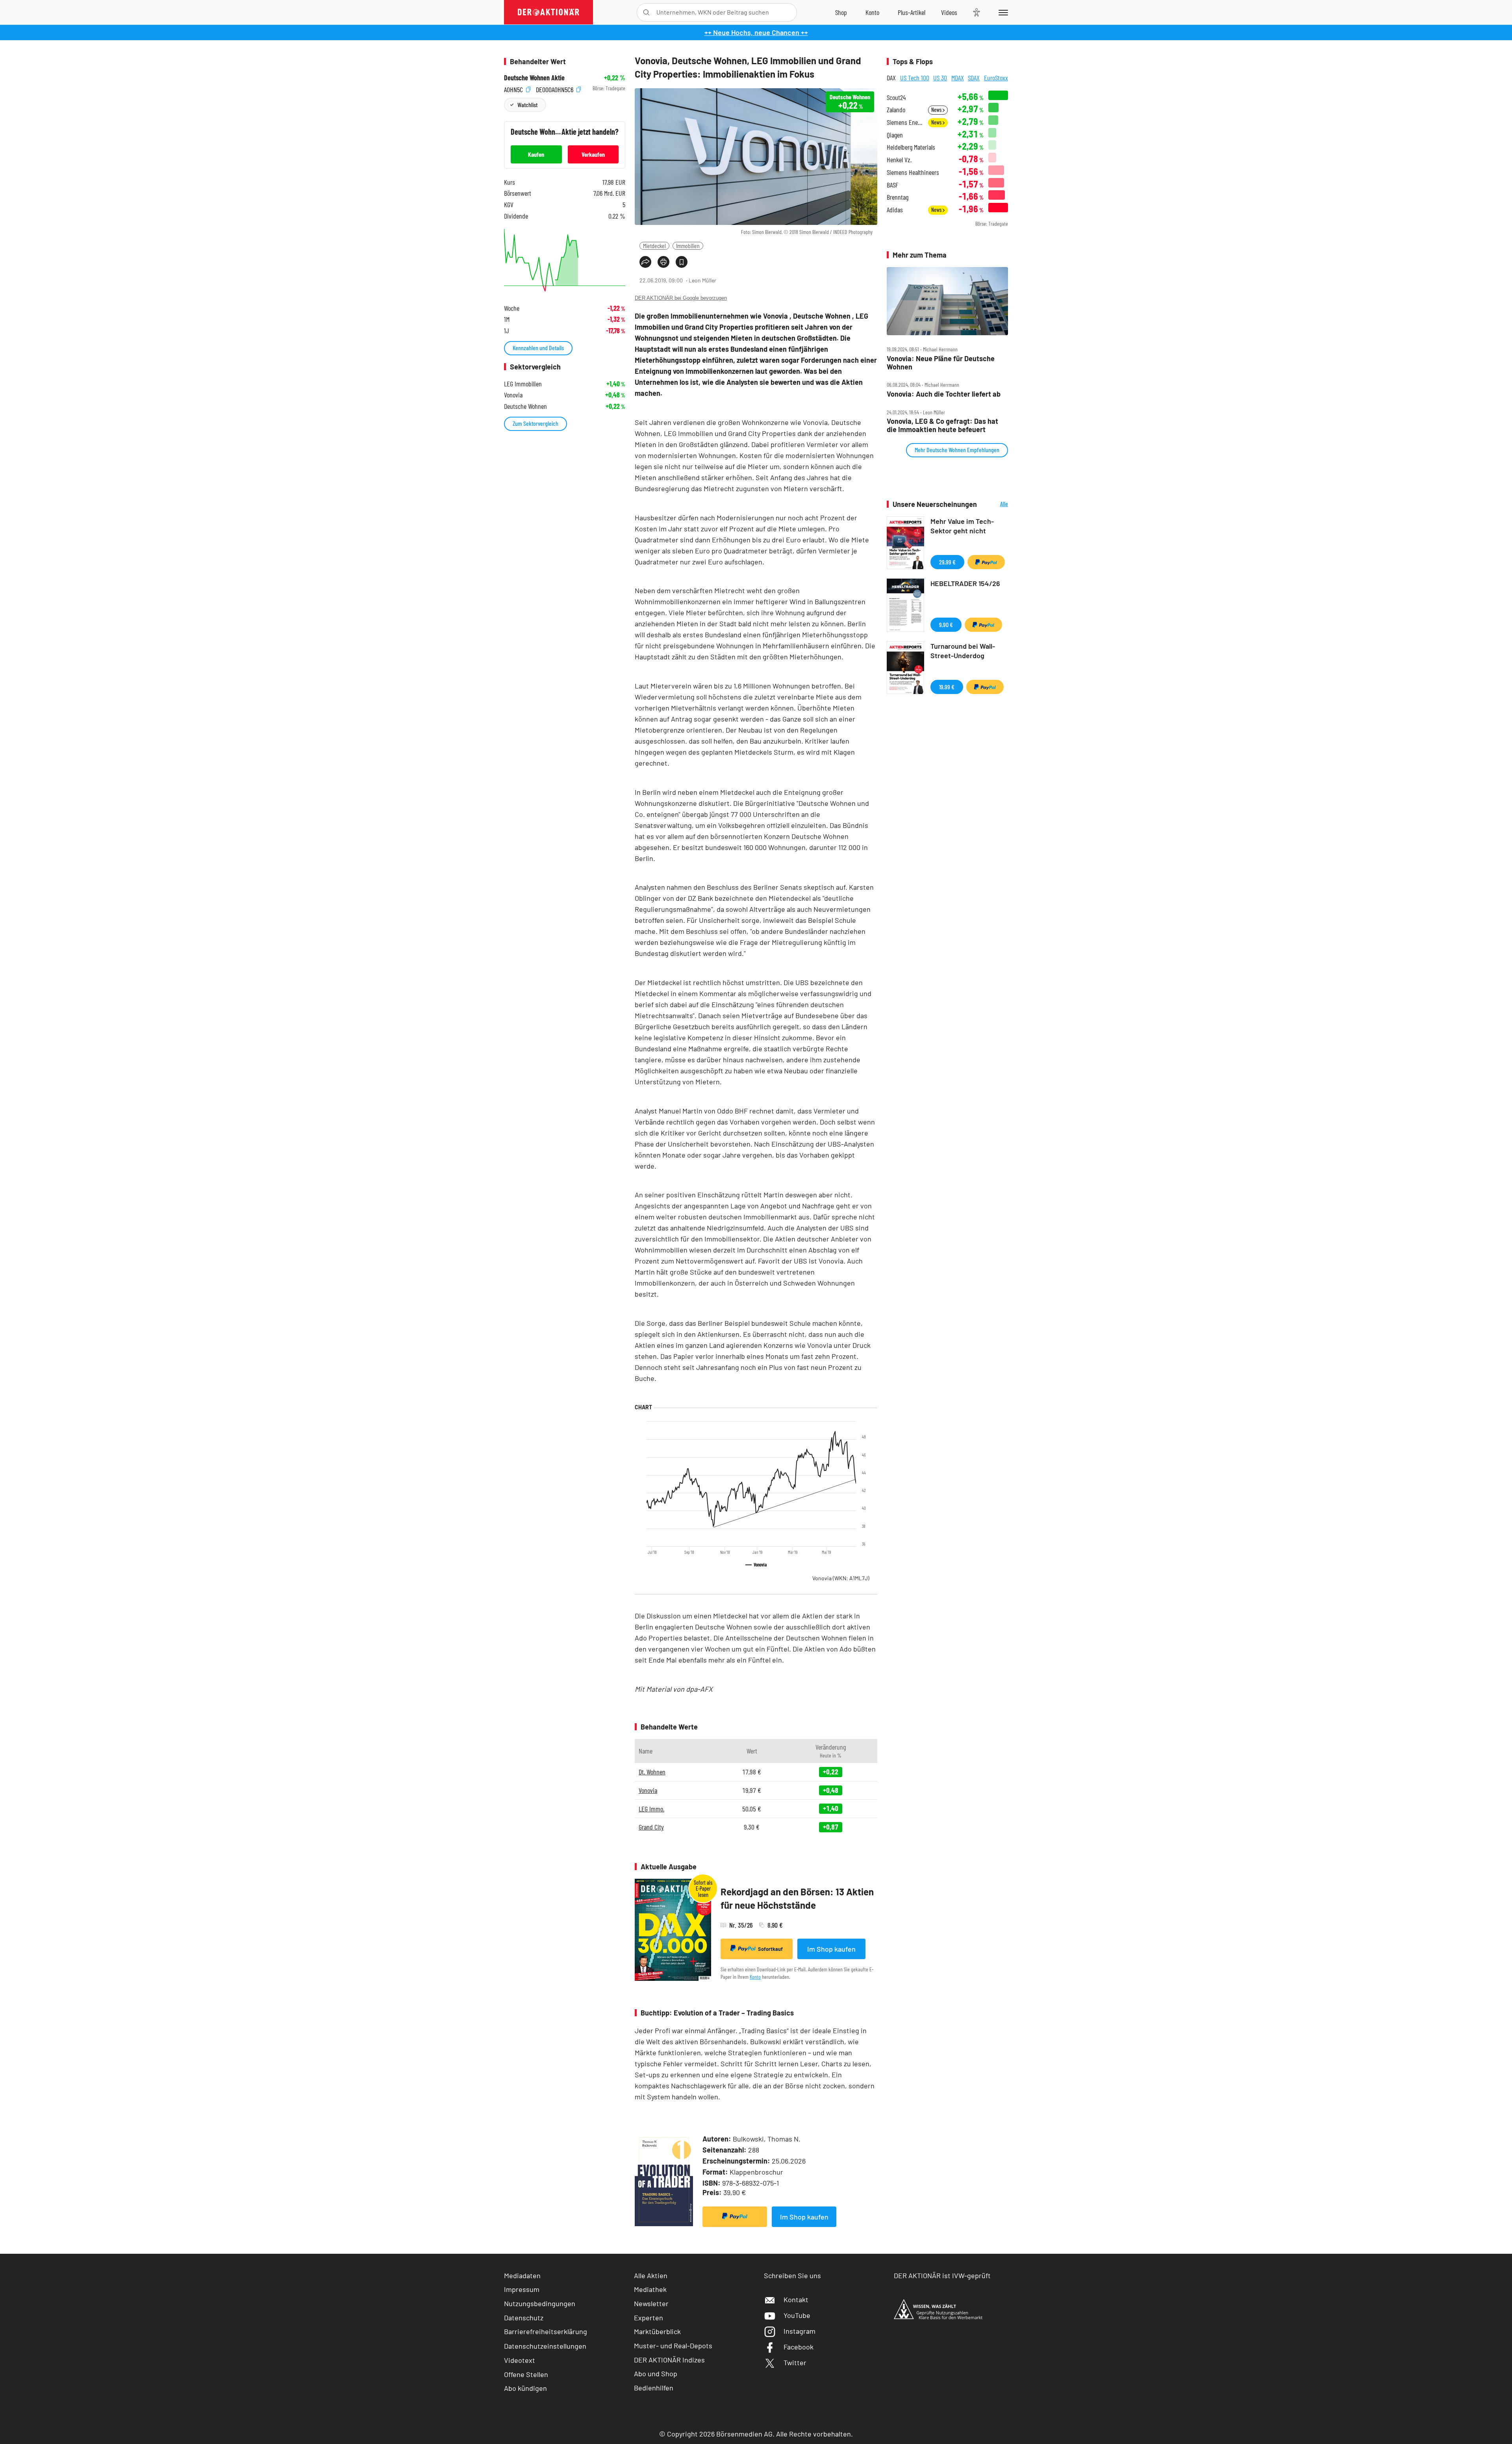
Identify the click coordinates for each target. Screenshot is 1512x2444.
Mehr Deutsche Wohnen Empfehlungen (957, 450)
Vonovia (841, 1578)
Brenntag (898, 197)
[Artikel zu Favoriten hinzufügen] (682, 262)
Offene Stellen (526, 2374)
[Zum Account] (872, 12)
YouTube (797, 2315)
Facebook (799, 2347)
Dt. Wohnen (652, 1772)
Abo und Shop (656, 2373)
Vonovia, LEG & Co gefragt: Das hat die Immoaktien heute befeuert (942, 425)
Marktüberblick (657, 2331)
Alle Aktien (651, 2275)
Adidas (895, 210)
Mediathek (650, 2289)
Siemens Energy (905, 122)
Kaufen (536, 154)
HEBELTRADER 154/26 (965, 583)
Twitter (795, 2362)
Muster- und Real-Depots (673, 2346)
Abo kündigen (525, 2388)
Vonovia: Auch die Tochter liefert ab (944, 394)
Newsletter (651, 2303)
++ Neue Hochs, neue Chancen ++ (756, 32)
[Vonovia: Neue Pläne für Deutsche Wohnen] (947, 301)
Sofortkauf (770, 1949)
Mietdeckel (654, 246)
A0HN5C (514, 88)
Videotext (520, 2360)
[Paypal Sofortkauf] (735, 2217)
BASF (892, 185)
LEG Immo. (651, 1809)
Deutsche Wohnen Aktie (534, 78)
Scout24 (896, 97)
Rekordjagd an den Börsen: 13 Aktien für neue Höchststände (797, 1898)
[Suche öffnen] (646, 12)
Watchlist (527, 105)
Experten (649, 2318)
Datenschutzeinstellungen (545, 2346)
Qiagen (895, 135)
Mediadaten (522, 2275)
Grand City (651, 1827)
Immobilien (688, 246)
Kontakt (796, 2299)
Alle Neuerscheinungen (994, 504)
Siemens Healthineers (913, 172)
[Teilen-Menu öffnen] (645, 262)
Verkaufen (593, 154)
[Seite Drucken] (663, 262)
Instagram (800, 2331)
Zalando (896, 110)
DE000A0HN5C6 (555, 88)
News (937, 110)
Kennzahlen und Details (538, 348)
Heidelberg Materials (911, 147)
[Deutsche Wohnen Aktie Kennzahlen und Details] (565, 260)
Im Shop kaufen (831, 1949)
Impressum (522, 2289)
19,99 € (947, 687)
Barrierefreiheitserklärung (546, 2331)
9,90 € (946, 624)
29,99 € (947, 562)
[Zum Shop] (841, 12)
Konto (755, 1977)
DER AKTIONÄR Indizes (669, 2360)
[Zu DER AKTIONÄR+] (912, 12)
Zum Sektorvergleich (535, 423)
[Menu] (1002, 12)
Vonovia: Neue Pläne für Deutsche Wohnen (941, 363)
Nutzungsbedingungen (540, 2303)
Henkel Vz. (899, 160)
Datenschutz (524, 2318)
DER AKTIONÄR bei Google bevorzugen (681, 298)
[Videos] (949, 12)
